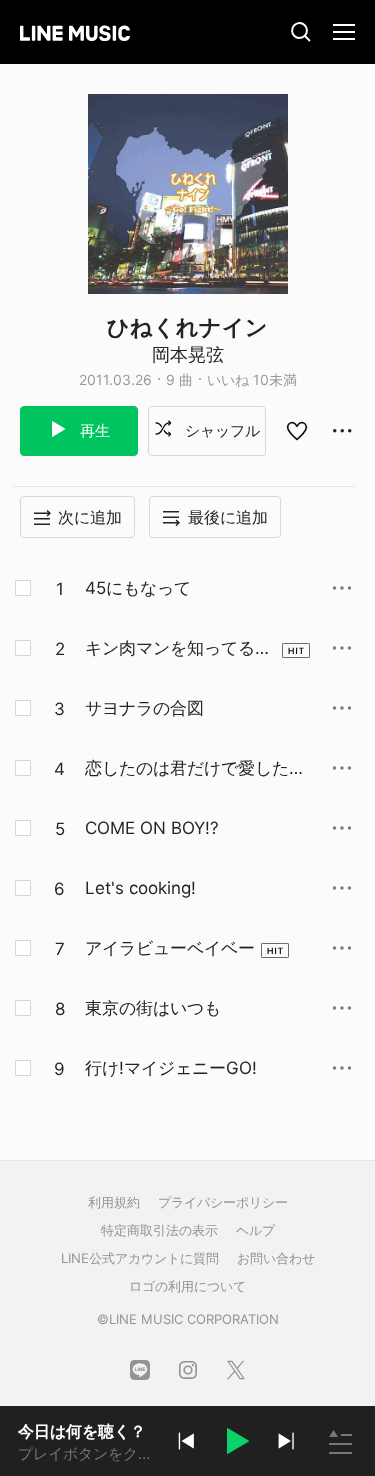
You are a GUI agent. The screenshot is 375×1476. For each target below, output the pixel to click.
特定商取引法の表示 (159, 1230)
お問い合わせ (276, 1258)
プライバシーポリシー (223, 1202)
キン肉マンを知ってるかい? (178, 649)
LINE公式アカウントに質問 (140, 1258)
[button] (236, 1444)
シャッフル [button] (220, 430)
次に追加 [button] (90, 517)
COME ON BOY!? (152, 828)
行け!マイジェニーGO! (171, 1068)
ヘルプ (255, 1230)
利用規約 (114, 1202)
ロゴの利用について (187, 1286)
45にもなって (138, 588)
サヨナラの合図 (144, 708)
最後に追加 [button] (228, 517)
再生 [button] (93, 430)
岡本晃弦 (188, 354)
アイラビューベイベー (170, 948)
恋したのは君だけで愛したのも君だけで (195, 769)
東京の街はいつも (153, 1008)
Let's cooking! (140, 888)
